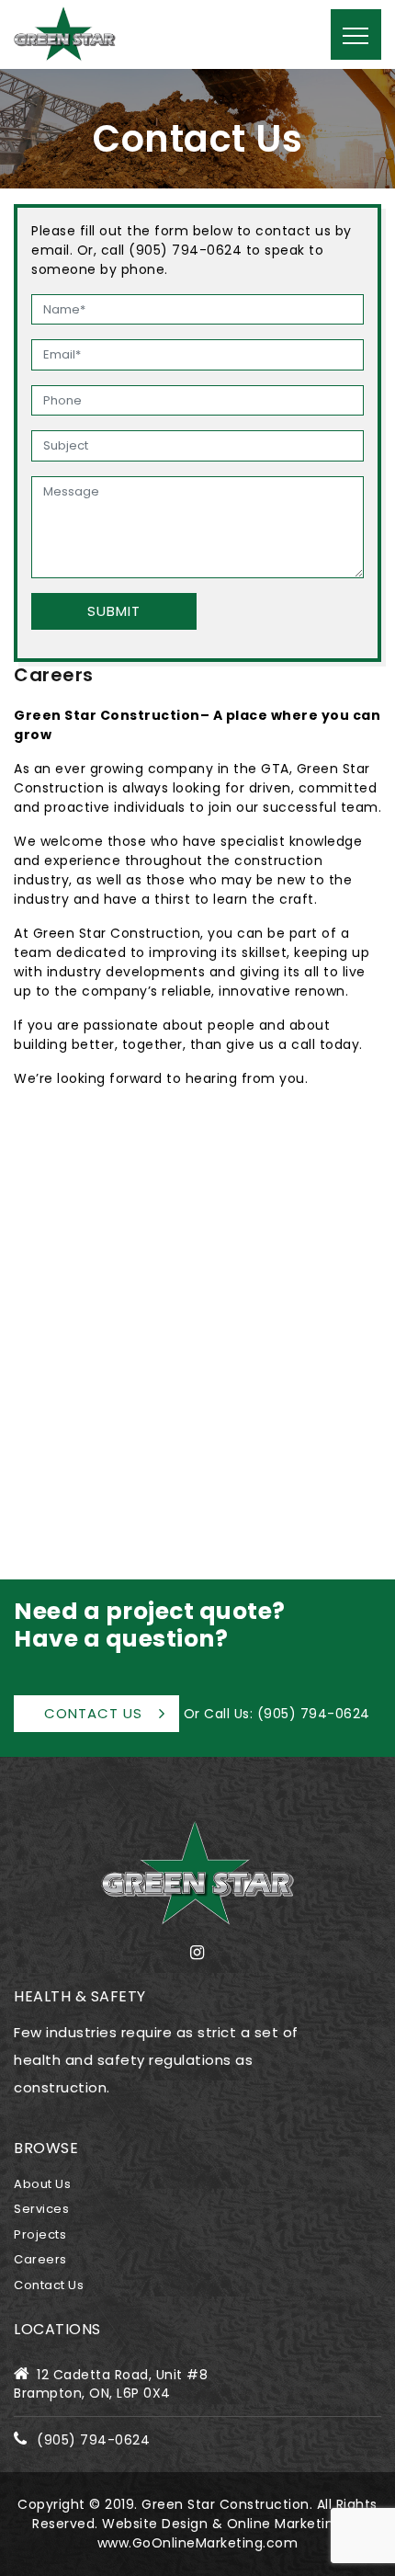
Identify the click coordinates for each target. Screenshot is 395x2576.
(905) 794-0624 (314, 1714)
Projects (40, 2234)
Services (41, 2209)
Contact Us (93, 1713)
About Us (42, 2184)
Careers (40, 2259)
